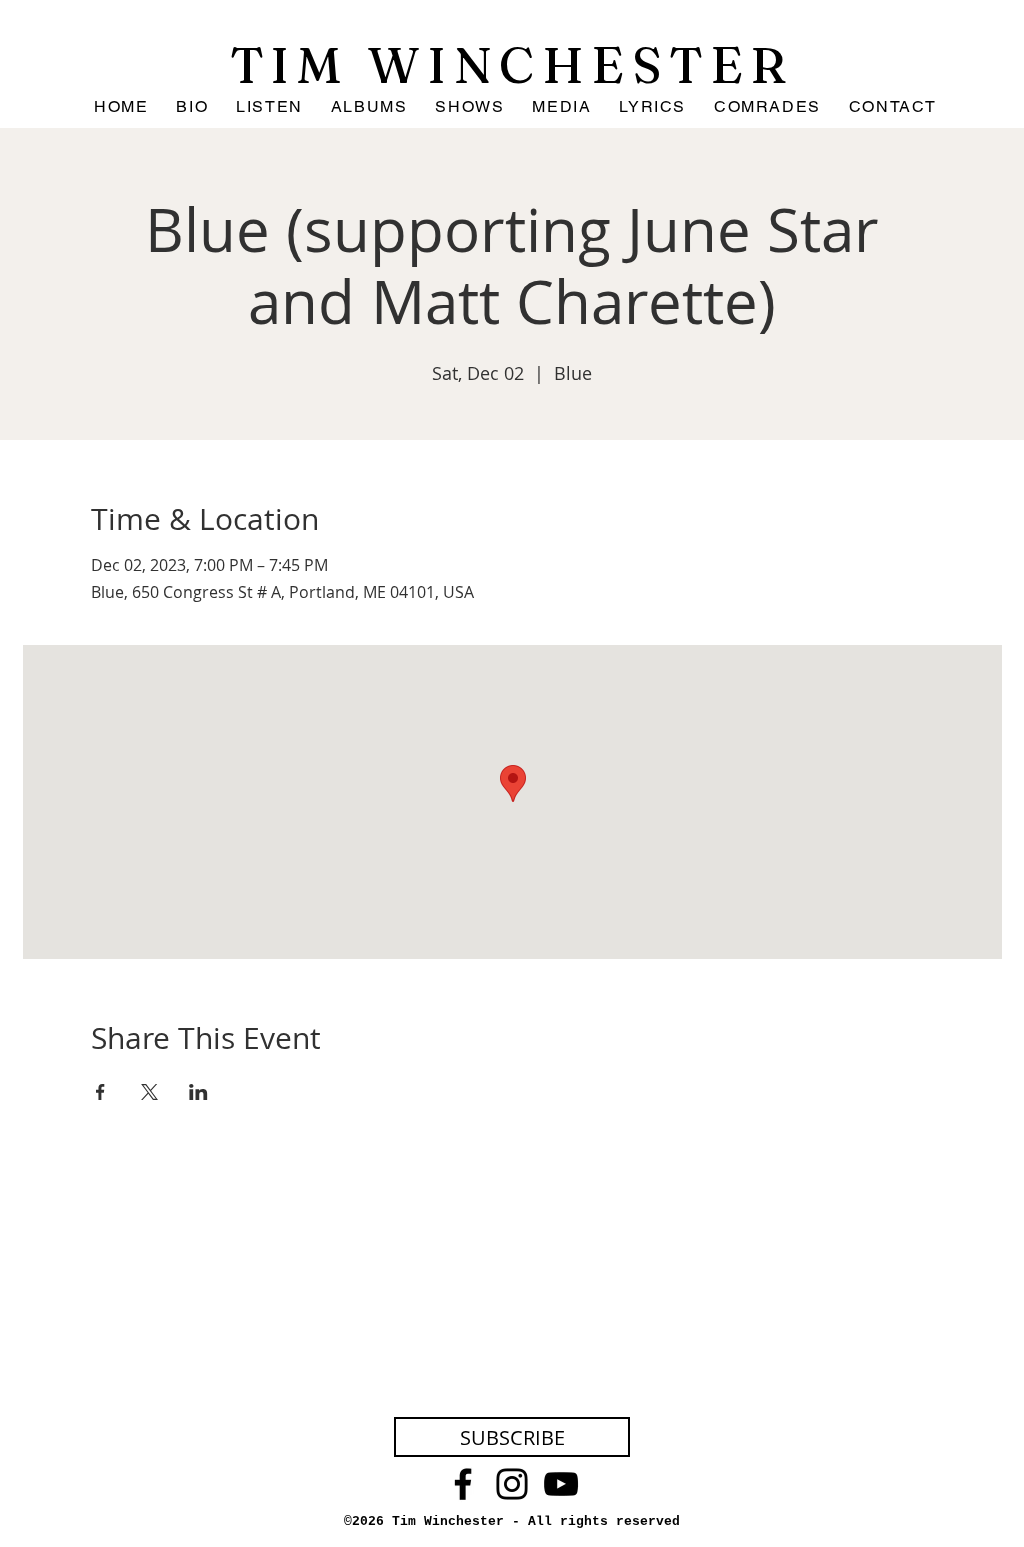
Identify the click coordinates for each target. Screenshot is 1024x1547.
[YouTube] (561, 1484)
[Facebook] (463, 1484)
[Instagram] (512, 1484)
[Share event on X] (149, 1092)
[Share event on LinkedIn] (198, 1092)
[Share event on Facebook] (100, 1092)
